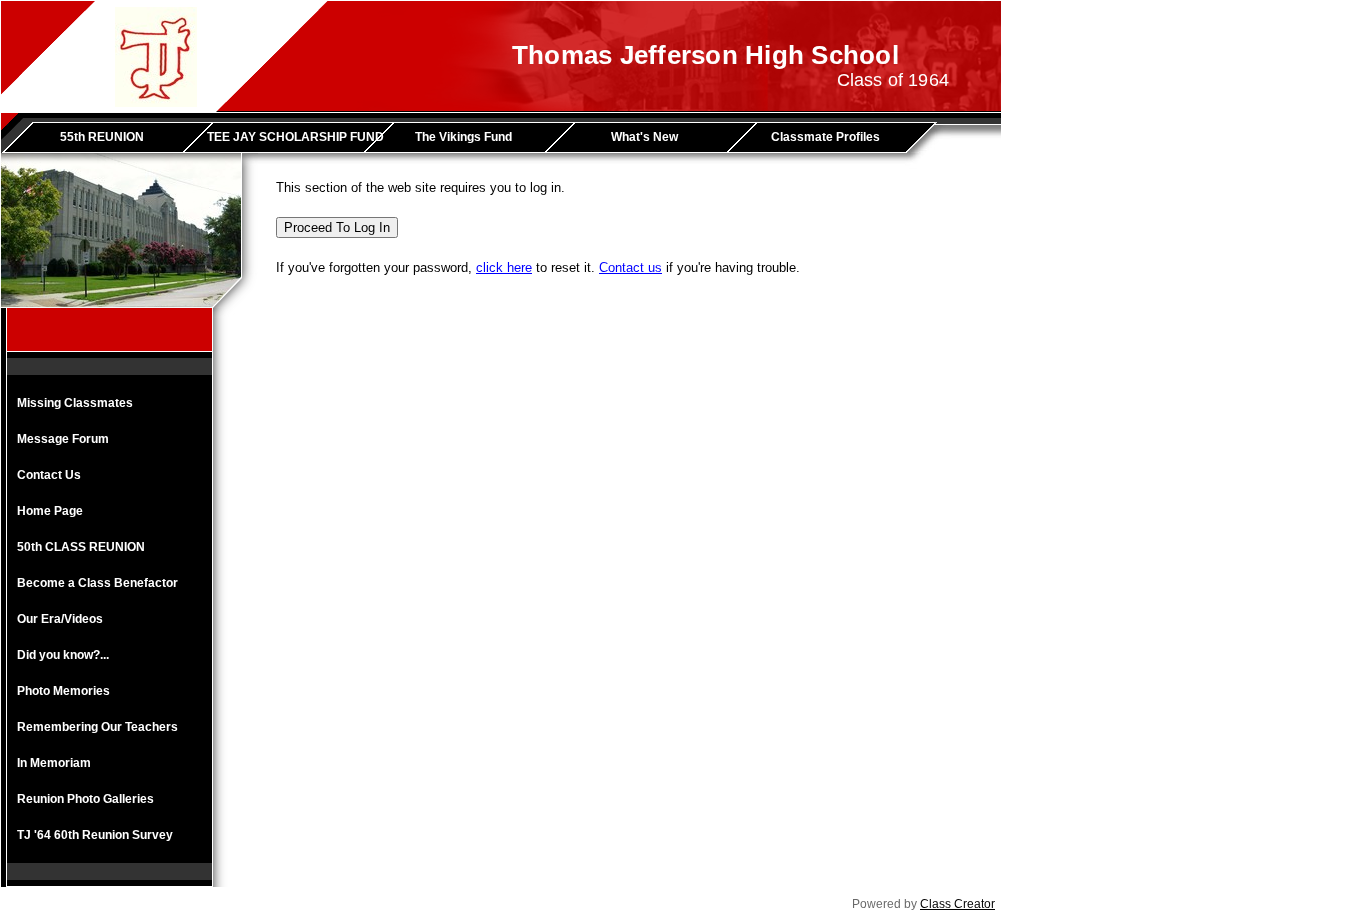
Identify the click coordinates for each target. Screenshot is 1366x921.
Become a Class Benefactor (97, 583)
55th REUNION (102, 137)
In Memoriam (54, 763)
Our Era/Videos (60, 619)
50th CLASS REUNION (81, 547)
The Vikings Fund (463, 137)
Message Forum (63, 439)
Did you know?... (63, 655)
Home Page (50, 511)
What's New (644, 137)
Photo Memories (63, 691)
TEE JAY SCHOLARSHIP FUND (292, 137)
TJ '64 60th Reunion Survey (95, 835)
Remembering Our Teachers (97, 727)
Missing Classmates (75, 403)
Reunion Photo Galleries (85, 799)
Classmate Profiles (825, 137)
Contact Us (49, 475)
